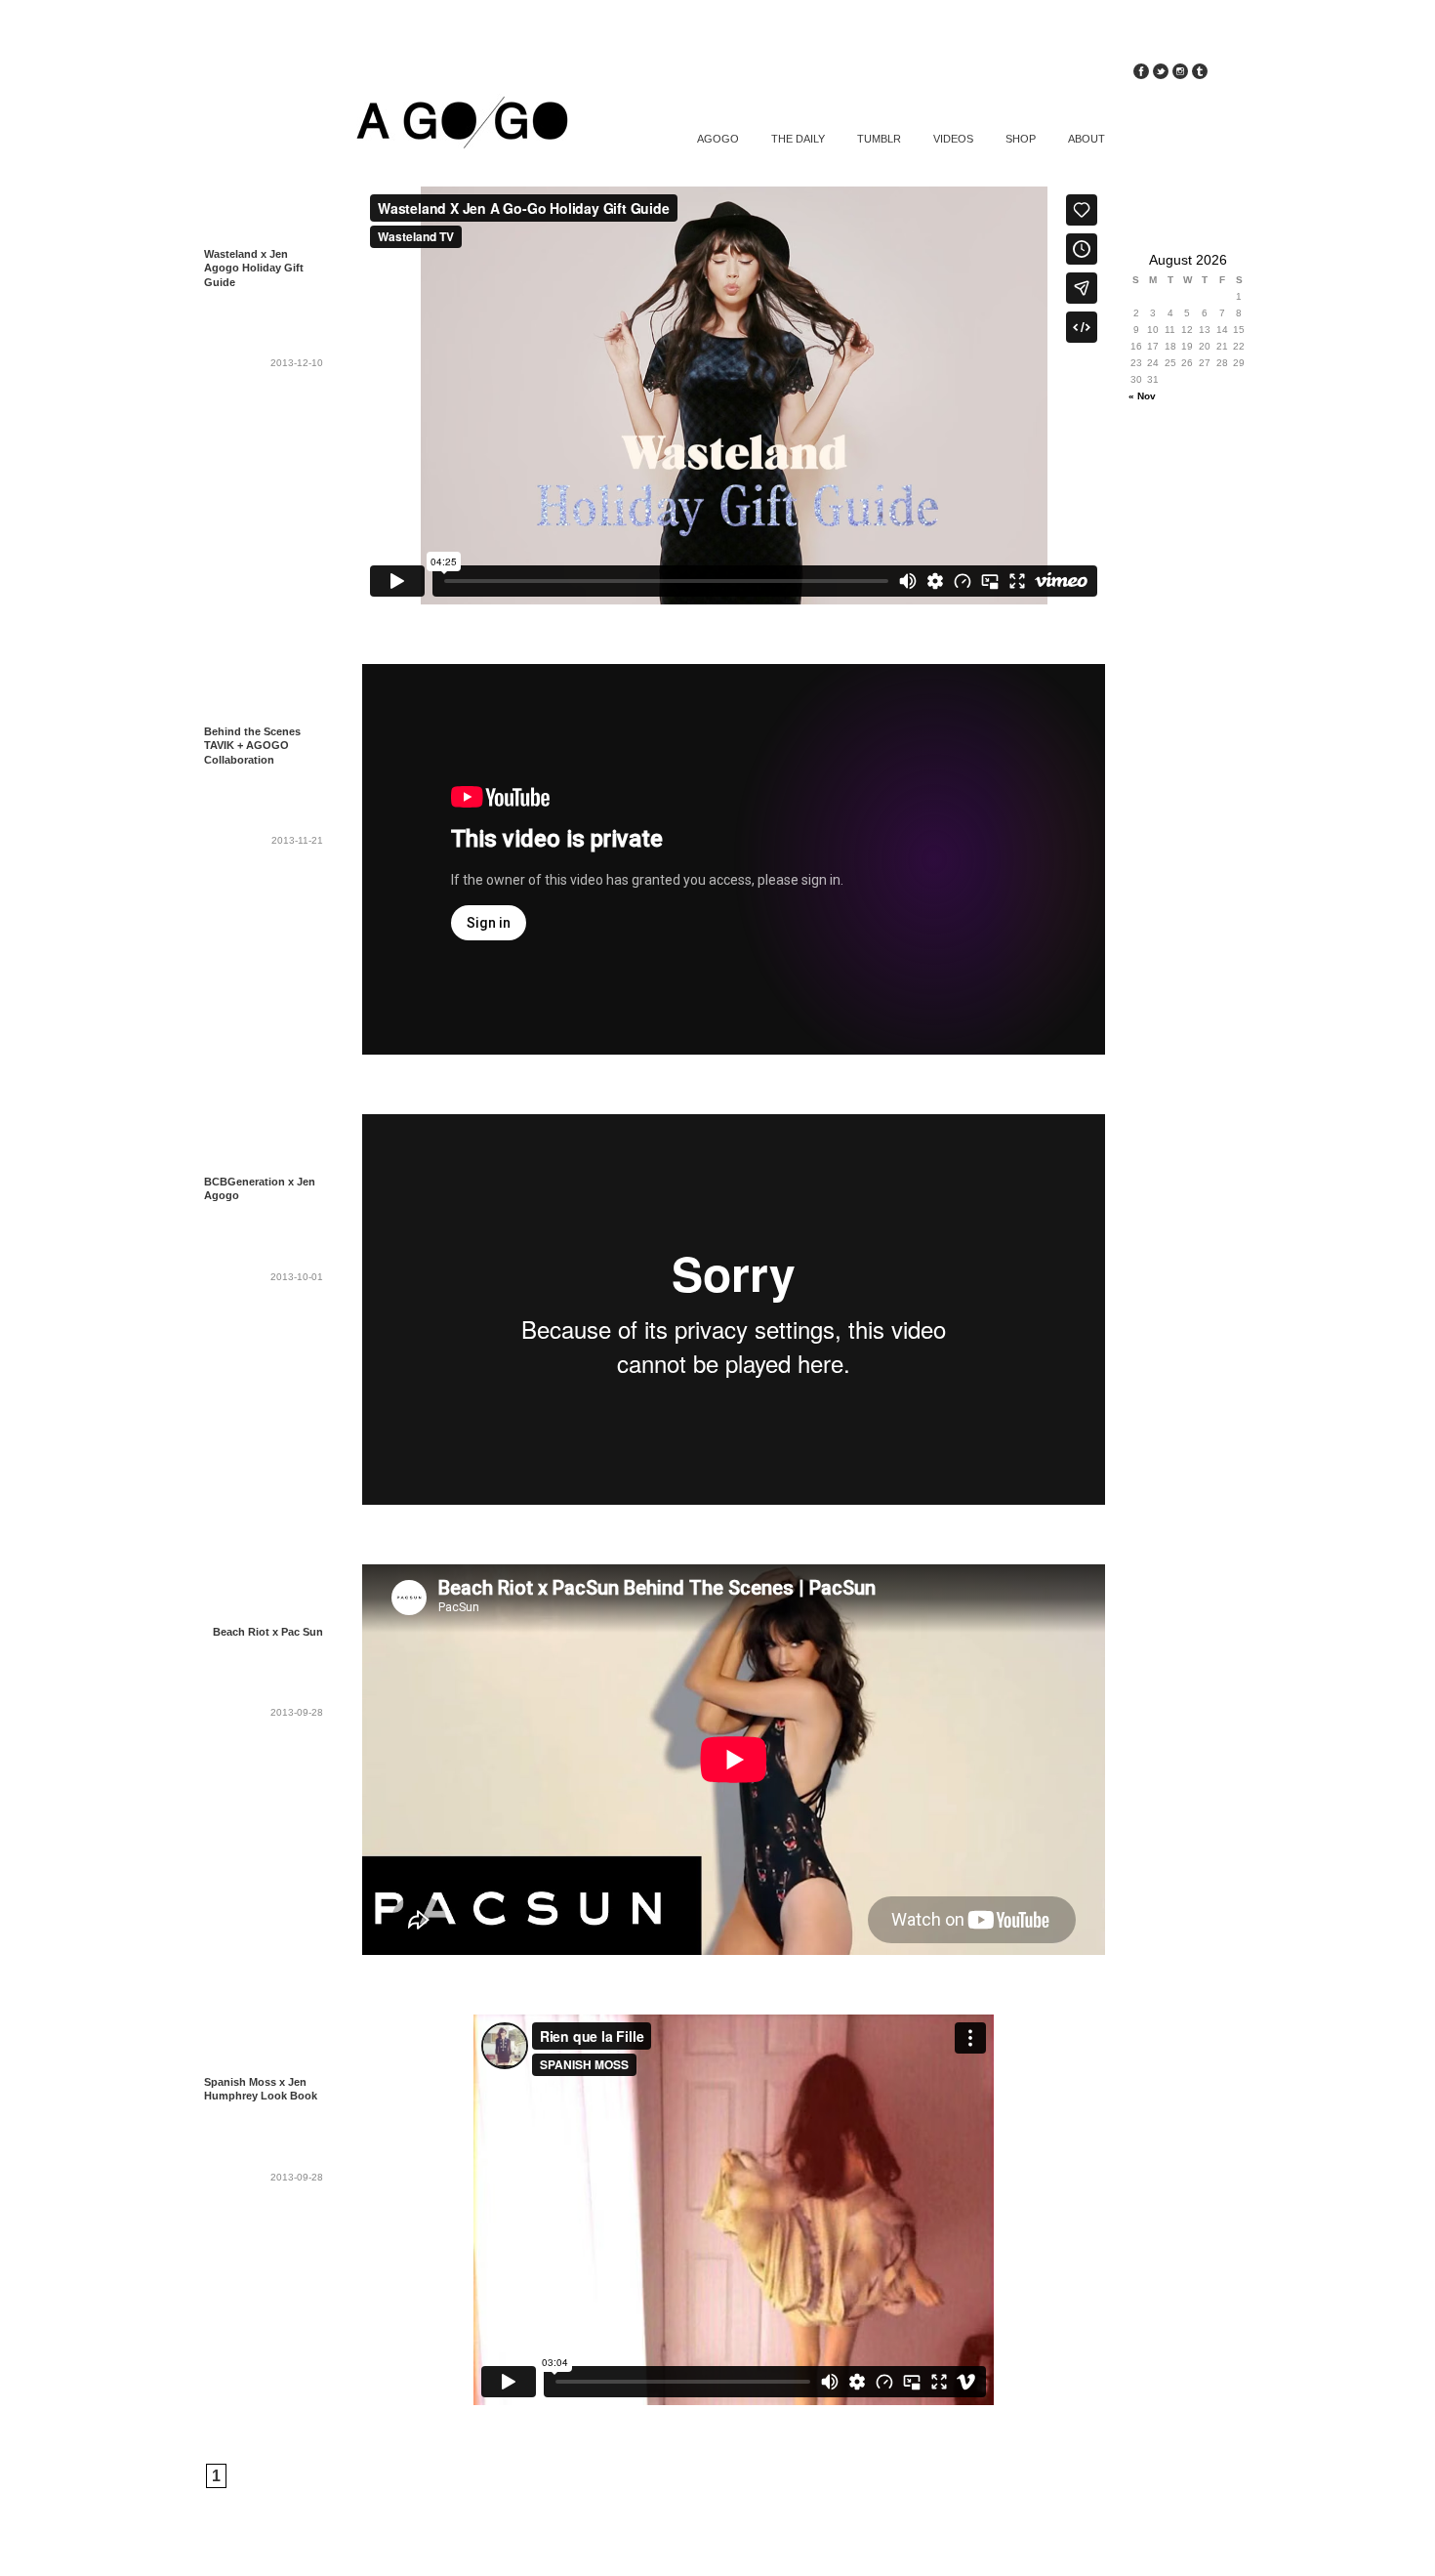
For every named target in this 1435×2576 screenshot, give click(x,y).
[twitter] (1161, 74)
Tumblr (879, 139)
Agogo (718, 139)
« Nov (1142, 396)
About (1086, 139)
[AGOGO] (449, 125)
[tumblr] (1200, 74)
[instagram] (1180, 74)
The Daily (798, 139)
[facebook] (1141, 74)
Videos (953, 139)
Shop (1021, 139)
